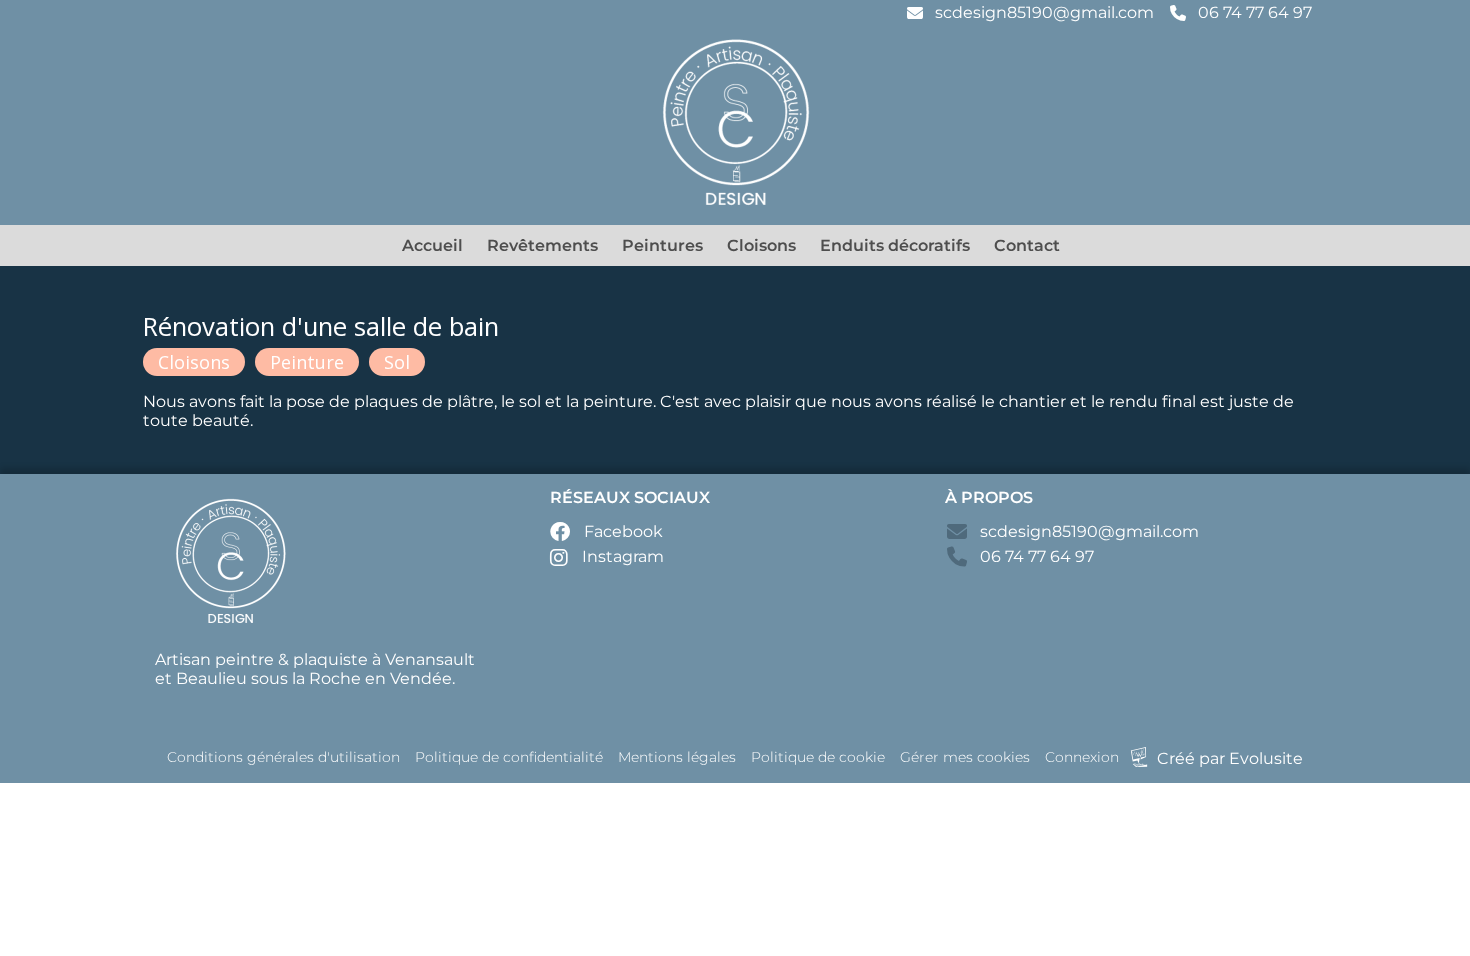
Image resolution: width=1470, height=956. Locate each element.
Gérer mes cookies (965, 757)
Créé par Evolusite (1230, 758)
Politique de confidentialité (509, 757)
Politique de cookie (818, 757)
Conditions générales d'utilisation (283, 757)
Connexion (1082, 757)
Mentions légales (677, 757)
